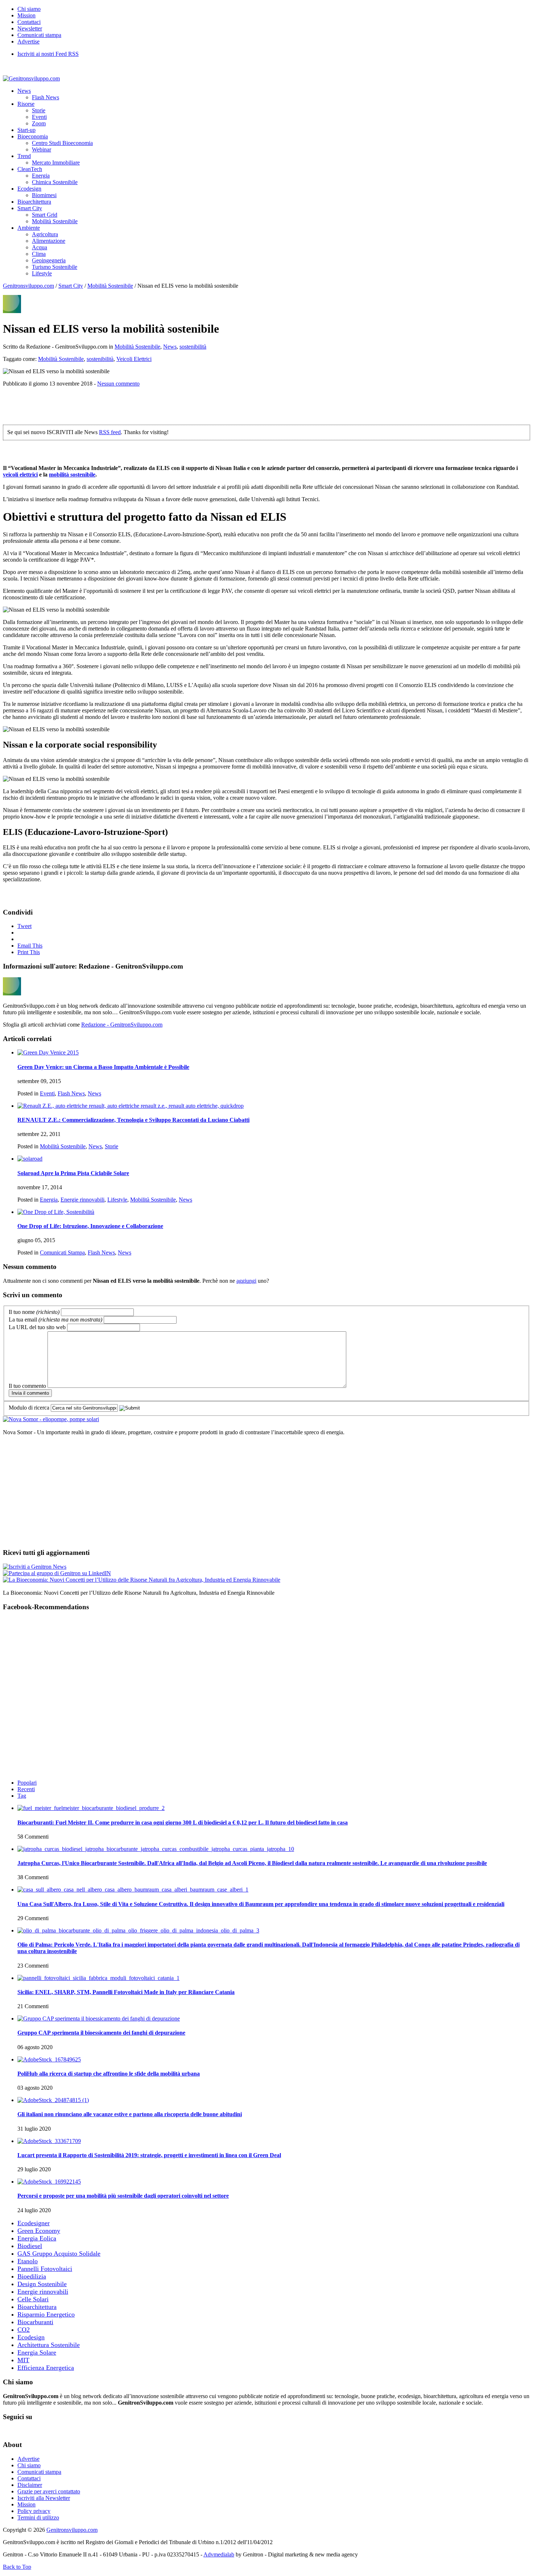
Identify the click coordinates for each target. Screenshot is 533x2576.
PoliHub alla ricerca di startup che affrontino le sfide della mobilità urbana (109, 2074)
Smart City (30, 208)
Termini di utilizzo (38, 2517)
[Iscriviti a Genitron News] (35, 1567)
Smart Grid (45, 215)
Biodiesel (30, 2246)
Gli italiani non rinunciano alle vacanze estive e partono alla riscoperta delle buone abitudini (130, 2114)
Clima (39, 254)
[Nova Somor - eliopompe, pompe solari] (51, 1419)
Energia (41, 176)
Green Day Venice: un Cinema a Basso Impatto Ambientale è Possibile (103, 1067)
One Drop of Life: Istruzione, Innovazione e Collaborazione (90, 1226)
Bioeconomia (33, 136)
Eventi (39, 117)
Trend (24, 156)
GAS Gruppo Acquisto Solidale (59, 2254)
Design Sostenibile (42, 2284)
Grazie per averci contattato (49, 2491)
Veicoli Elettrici (134, 359)
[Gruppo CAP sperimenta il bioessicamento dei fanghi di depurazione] (99, 2019)
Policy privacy (34, 2511)
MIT (23, 2360)
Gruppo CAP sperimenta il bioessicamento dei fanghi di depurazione (101, 2033)
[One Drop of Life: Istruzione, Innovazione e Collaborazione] (56, 1212)
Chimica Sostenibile (55, 182)
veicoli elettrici (20, 475)
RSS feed (110, 432)
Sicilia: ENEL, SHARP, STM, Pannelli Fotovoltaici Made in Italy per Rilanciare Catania (126, 1992)
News (24, 91)
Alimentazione (49, 241)
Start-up (26, 130)
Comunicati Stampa (62, 1252)
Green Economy (39, 2231)
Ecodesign (29, 189)
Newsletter (30, 28)
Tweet (24, 926)
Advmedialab (219, 2554)
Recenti (26, 1789)
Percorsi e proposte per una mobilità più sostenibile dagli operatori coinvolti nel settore (123, 2196)
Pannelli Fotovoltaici (45, 2269)
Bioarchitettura (34, 202)
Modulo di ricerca (29, 1408)
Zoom (39, 123)
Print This (29, 952)
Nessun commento (118, 384)
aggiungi (246, 1281)
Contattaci (29, 22)
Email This (30, 946)
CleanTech (30, 169)
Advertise (28, 41)
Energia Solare (37, 2352)
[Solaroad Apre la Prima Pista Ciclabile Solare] (30, 1159)
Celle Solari (33, 2299)
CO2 (24, 2330)
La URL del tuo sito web (37, 1327)
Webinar (42, 149)
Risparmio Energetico (46, 2314)
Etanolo (28, 2261)
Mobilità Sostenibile (55, 221)
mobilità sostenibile (72, 475)
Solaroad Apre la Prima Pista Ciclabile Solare (73, 1173)
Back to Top (17, 2567)
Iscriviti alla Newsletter (44, 2498)
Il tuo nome (34, 1312)
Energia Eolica (37, 2238)
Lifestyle (42, 273)
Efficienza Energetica (46, 2368)
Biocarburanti (35, 2322)
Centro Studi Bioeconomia (62, 143)
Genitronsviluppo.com (28, 286)
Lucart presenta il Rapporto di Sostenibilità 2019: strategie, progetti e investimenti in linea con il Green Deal (149, 2155)
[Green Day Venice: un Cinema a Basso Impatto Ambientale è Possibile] (48, 1052)
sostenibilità (193, 347)
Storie (39, 110)
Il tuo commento (27, 1386)
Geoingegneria (49, 260)
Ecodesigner (34, 2223)
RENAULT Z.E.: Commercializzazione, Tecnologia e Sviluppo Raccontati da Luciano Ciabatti (133, 1120)
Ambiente (29, 228)
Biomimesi (44, 195)
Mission (26, 15)
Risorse (26, 104)
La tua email (55, 1320)
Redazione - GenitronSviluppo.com (122, 1025)
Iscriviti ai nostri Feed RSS (48, 54)
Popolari (27, 1783)
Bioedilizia (32, 2276)
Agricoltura (45, 234)
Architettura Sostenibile (49, 2345)
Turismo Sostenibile (55, 267)
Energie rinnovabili (82, 1200)
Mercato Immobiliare (56, 163)
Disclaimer (30, 2485)
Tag (22, 1796)
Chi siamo (29, 9)
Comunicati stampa (39, 35)
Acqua (40, 247)
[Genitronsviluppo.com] (31, 78)
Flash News (46, 97)
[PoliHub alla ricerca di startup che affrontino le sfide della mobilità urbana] (49, 2059)
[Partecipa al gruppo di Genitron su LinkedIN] (57, 1573)
